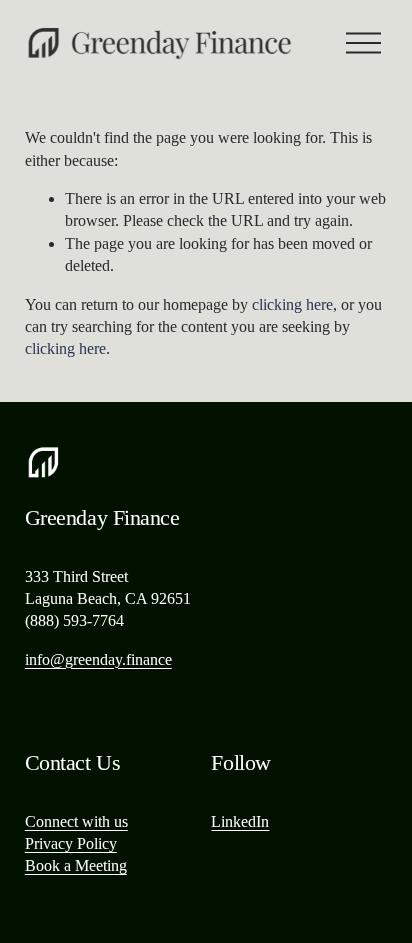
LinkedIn (240, 821)
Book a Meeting (76, 865)
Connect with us (76, 821)
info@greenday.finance (98, 659)
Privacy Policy (71, 843)
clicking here (292, 304)
